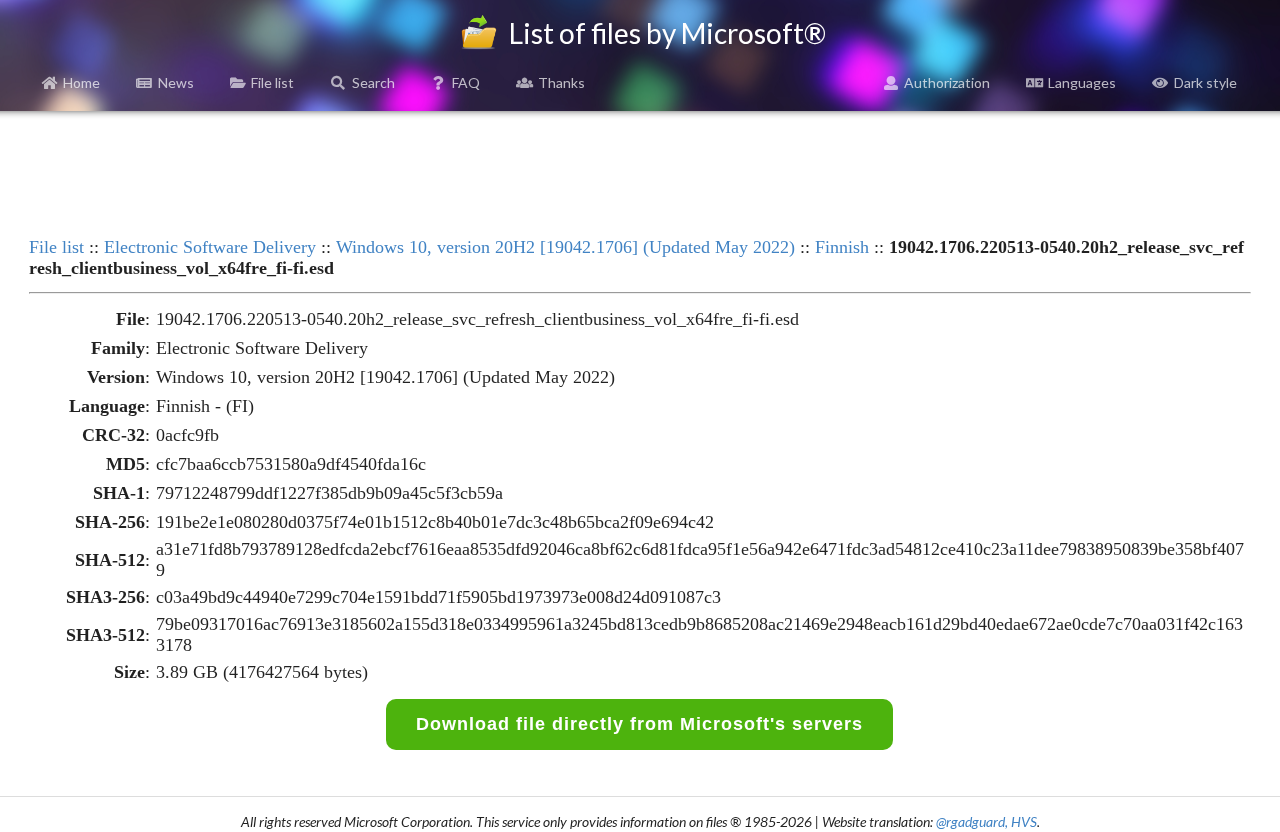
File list (272, 82)
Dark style (1205, 82)
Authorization (947, 82)
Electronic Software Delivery (210, 247)
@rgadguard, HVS (986, 821)
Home (81, 82)
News (176, 82)
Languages (1082, 82)
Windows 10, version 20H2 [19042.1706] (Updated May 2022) (565, 247)
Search (373, 82)
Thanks (561, 82)
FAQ (466, 82)
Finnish (842, 247)
